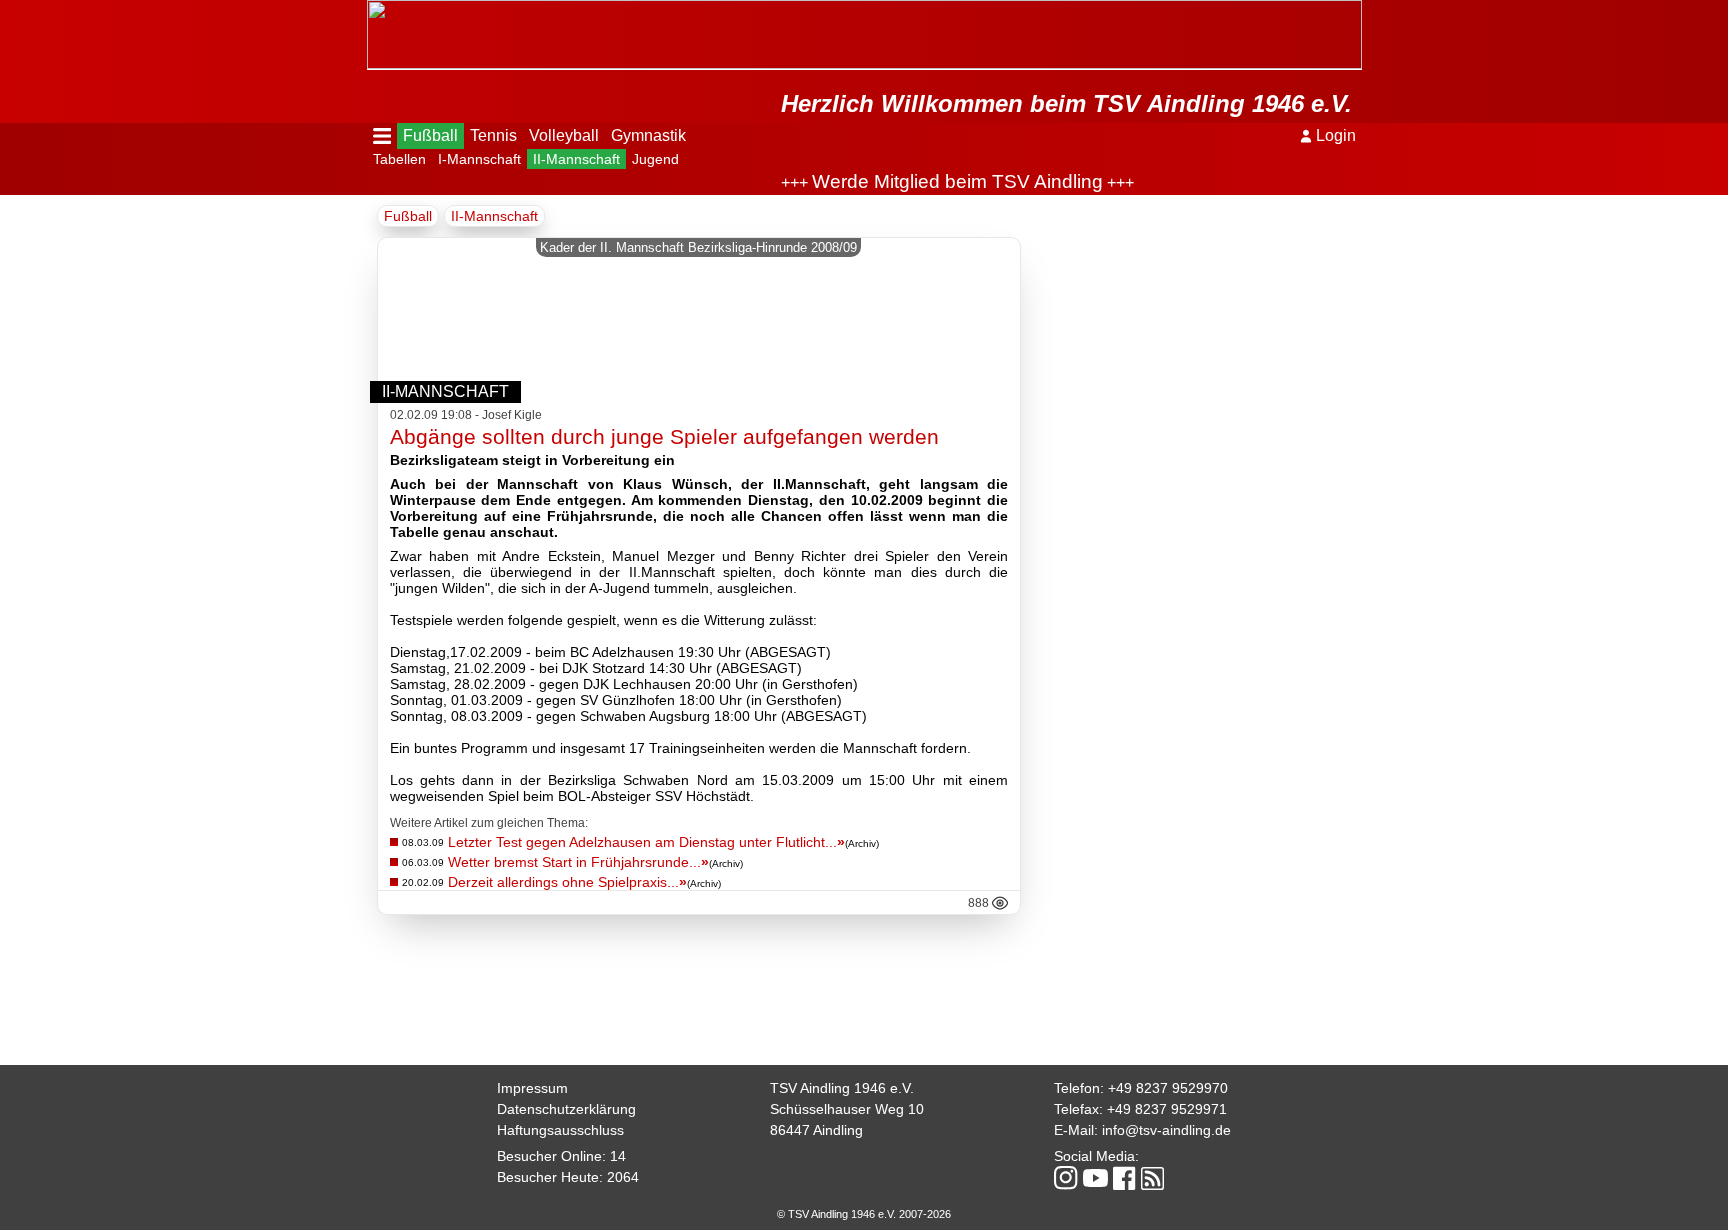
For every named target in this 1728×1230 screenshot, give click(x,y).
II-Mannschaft (576, 159)
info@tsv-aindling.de (1166, 1130)
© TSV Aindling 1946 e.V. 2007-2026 (864, 1214)
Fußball (430, 135)
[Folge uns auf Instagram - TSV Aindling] (1066, 1179)
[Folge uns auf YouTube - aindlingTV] (1095, 1179)
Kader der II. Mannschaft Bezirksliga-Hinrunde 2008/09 (698, 247)
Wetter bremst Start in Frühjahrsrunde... (578, 862)
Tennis (493, 135)
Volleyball (564, 135)
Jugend (655, 159)
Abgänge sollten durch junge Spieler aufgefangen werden (664, 436)
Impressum (532, 1088)
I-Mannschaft (479, 159)
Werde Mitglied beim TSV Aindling (937, 181)
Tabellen (399, 159)
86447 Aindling (816, 1130)
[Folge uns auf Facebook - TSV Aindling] (1124, 1179)
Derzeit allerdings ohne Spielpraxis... (567, 882)
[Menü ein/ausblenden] (382, 136)
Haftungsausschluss (560, 1130)
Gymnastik (648, 135)
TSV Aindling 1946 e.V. (842, 1088)
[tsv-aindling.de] (372, 10)
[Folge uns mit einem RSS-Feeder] (1152, 1180)
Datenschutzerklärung (566, 1109)
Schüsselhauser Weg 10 (847, 1109)
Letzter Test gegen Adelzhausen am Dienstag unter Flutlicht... (646, 842)
